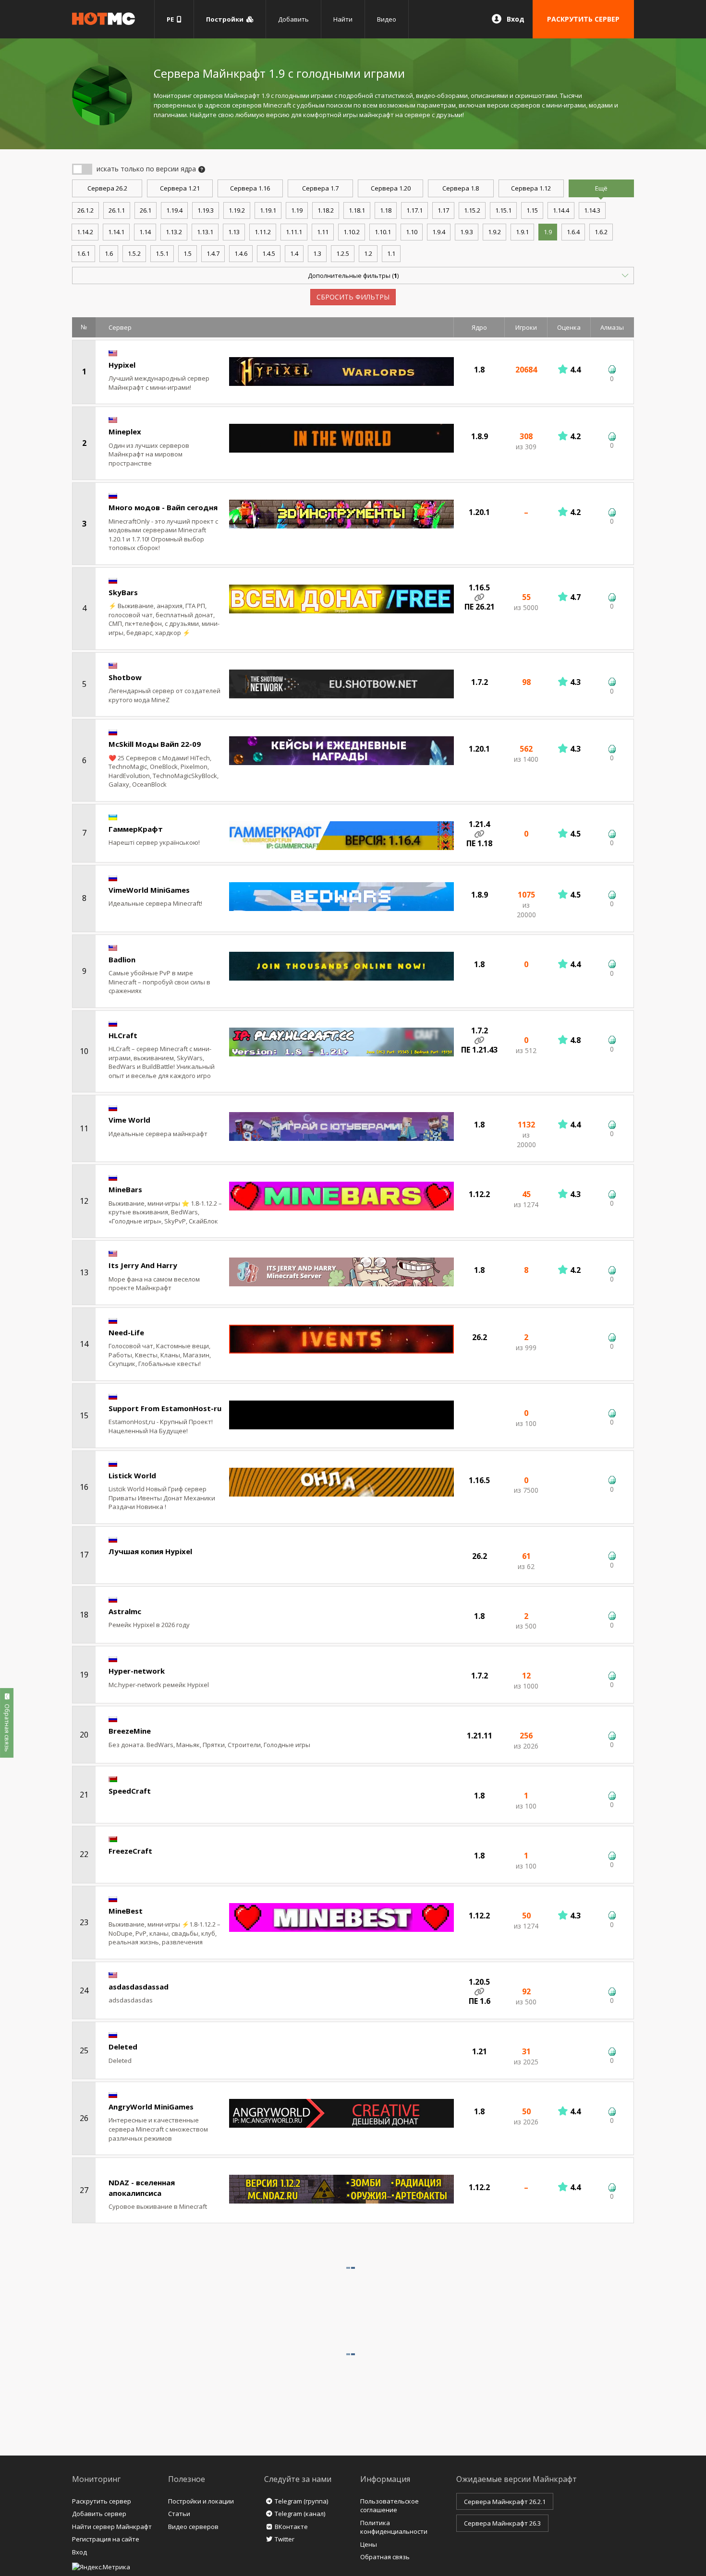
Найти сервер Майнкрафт (112, 2527)
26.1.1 (117, 210)
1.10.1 (383, 232)
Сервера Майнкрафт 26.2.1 (505, 2502)
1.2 (368, 253)
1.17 (443, 210)
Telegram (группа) (301, 2501)
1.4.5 (269, 253)
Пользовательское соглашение (390, 2506)
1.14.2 (85, 232)
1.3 (317, 253)
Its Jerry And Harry (143, 1265)
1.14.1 (116, 232)
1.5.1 (162, 253)
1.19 (297, 210)
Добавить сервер (99, 2514)
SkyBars (123, 592)
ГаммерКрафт (136, 829)
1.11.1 (294, 232)
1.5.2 (134, 253)
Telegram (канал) (300, 2514)
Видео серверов (193, 2527)
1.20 (391, 188)
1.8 (461, 188)
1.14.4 (561, 210)
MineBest (126, 1911)
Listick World (132, 1475)
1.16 (250, 188)
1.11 (323, 232)
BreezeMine (130, 1731)
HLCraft (123, 1035)
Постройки (226, 19)
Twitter (285, 2539)
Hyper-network (137, 1671)
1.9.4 (439, 232)
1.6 (109, 253)
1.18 (386, 210)
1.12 (531, 188)
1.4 (294, 253)
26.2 (107, 188)
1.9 (548, 232)
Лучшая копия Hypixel (150, 1551)
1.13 (234, 232)
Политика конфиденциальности (394, 2527)
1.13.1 (205, 232)
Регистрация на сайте (106, 2539)
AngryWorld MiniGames (151, 2107)
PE (172, 19)
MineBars (125, 1189)
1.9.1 (522, 232)
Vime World (129, 1120)
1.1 (391, 253)
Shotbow (125, 677)
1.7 (320, 188)
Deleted (123, 2047)
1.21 (180, 188)
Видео (387, 19)
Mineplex (125, 431)
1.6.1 (83, 253)
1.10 (412, 232)
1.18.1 (357, 210)
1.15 (532, 210)
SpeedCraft (130, 1791)
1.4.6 (241, 253)
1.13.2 (174, 232)
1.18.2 (326, 210)
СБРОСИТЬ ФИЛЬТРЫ (353, 297)
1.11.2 (263, 232)
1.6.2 (601, 232)
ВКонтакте (291, 2527)
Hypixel (122, 365)
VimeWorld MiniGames (149, 890)
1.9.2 (494, 232)
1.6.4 (573, 232)
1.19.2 (237, 210)
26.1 (146, 210)
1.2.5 (343, 253)
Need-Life (126, 1332)
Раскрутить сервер (102, 2501)
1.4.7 (213, 253)
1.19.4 (174, 210)
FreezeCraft (130, 1851)
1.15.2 (472, 210)
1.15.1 (503, 210)
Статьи (179, 2514)
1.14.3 (592, 210)
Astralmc (125, 1611)
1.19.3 (206, 210)
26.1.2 (85, 210)
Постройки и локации (201, 2501)
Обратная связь (385, 2557)
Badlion (122, 959)
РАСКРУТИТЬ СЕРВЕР (583, 19)
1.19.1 (268, 210)
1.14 (145, 232)
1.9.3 (467, 232)
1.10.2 (352, 232)
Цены (369, 2544)
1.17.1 (414, 210)
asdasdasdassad (139, 1987)
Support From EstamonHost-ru (165, 1408)
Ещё (601, 188)
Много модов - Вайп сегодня (163, 507)
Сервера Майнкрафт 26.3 (502, 2523)
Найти (343, 19)
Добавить (293, 19)
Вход (516, 19)
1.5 (188, 253)
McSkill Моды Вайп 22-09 (155, 744)
